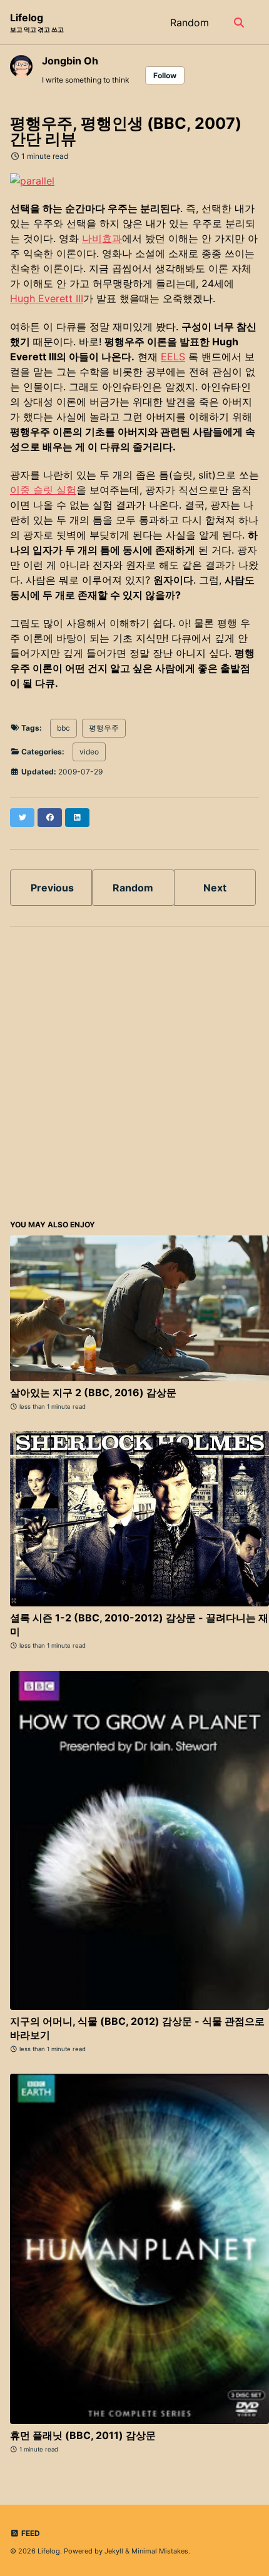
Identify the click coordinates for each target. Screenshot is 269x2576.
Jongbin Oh (70, 61)
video (89, 752)
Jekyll (114, 2551)
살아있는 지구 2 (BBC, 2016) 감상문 (93, 1392)
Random (190, 23)
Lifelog (37, 22)
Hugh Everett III (47, 298)
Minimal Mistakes (160, 2551)
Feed (30, 2533)
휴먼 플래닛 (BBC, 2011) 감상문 (83, 2435)
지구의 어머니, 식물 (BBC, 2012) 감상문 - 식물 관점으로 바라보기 (137, 2028)
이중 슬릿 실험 (43, 490)
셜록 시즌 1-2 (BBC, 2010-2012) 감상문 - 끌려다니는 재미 (139, 1625)
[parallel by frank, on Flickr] (32, 180)
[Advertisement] (134, 1071)
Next (215, 888)
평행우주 (104, 728)
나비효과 (102, 238)
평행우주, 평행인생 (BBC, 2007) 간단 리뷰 (126, 131)
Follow (165, 75)
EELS (173, 357)
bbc (63, 728)
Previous (52, 888)
